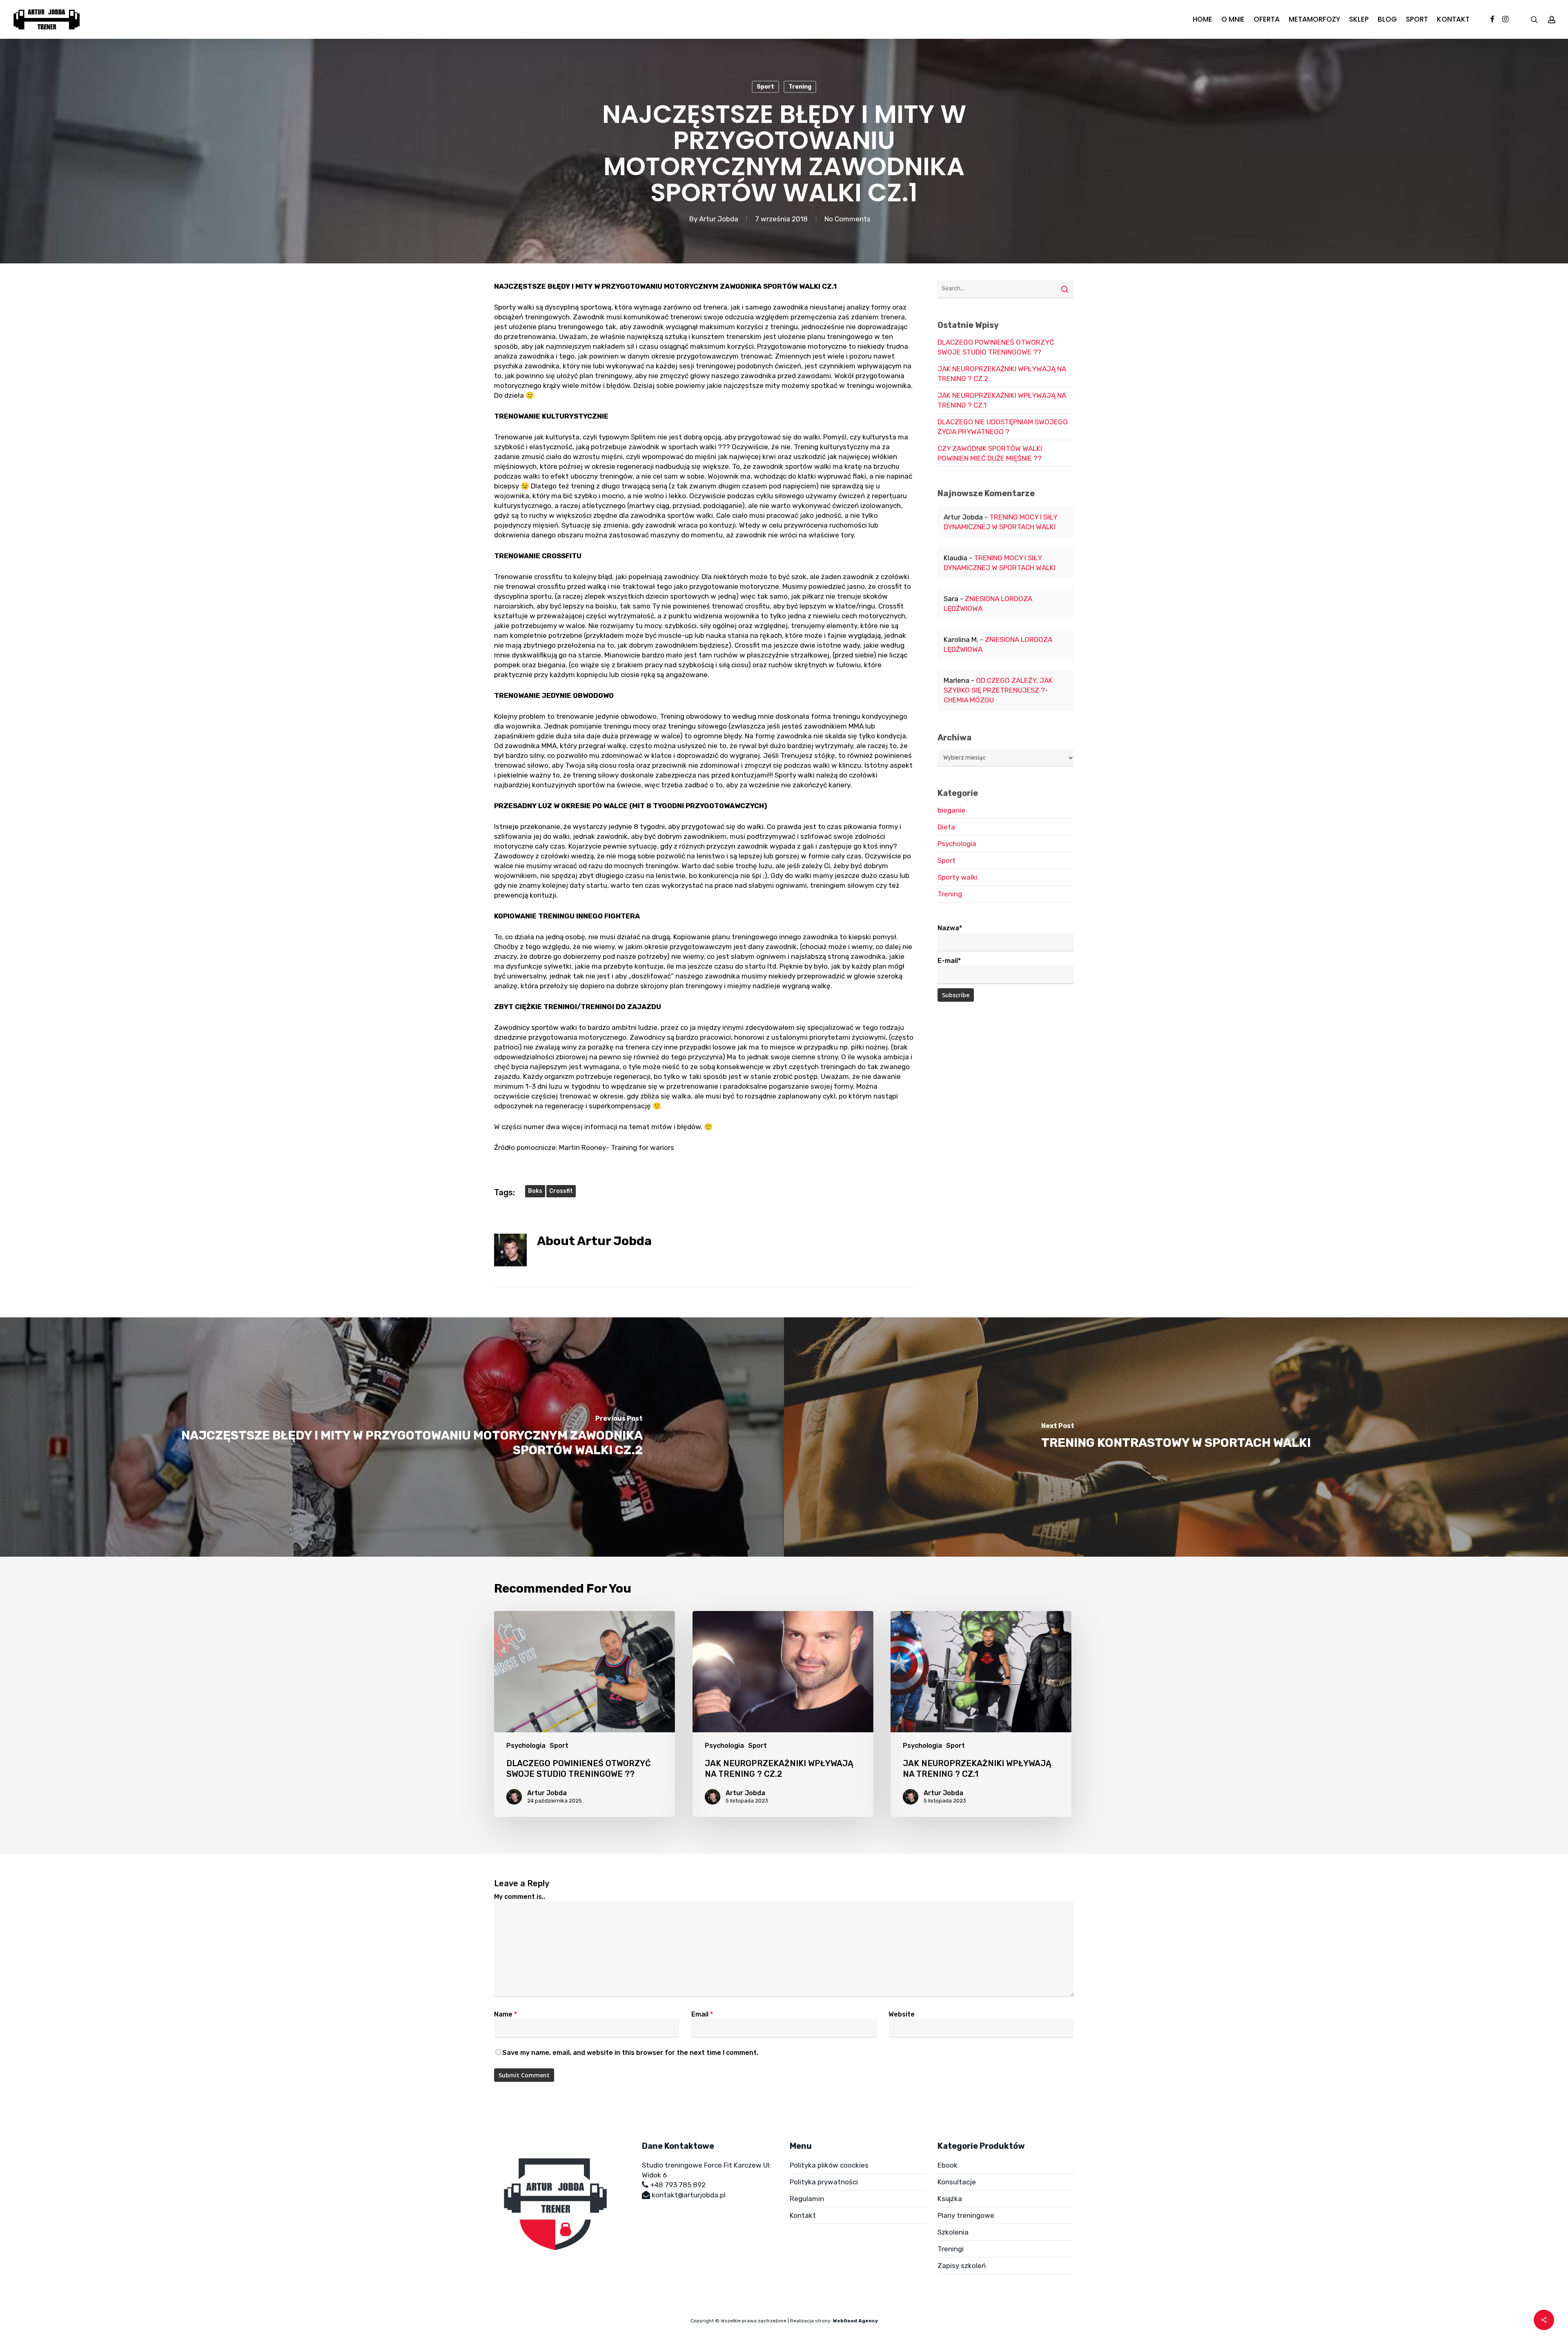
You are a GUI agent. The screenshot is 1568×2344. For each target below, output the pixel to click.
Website (902, 2014)
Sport (765, 87)
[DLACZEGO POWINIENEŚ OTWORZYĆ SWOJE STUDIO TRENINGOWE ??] (585, 1714)
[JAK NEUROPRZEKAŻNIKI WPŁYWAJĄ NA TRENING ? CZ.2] (783, 1714)
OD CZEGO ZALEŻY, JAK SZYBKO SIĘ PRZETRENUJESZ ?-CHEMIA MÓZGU (998, 690)
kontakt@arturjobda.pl (689, 2195)
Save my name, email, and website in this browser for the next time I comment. (630, 2053)
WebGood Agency (855, 2321)
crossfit (561, 1191)
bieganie (951, 810)
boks (535, 1191)
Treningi (951, 2249)
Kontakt (803, 2215)
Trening (800, 87)
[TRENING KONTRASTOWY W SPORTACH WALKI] (1176, 1437)
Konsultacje (957, 2182)
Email (702, 2014)
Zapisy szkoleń (962, 2266)
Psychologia (957, 844)
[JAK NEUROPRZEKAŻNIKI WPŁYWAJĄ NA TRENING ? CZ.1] (981, 1714)
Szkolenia (953, 2232)
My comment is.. (520, 1897)
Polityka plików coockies (829, 2165)
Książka (950, 2199)
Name (506, 2014)
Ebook (948, 2165)
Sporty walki (958, 877)
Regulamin (807, 2199)
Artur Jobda (719, 219)
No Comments (847, 219)
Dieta (946, 827)
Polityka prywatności (824, 2182)
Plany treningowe (966, 2215)
